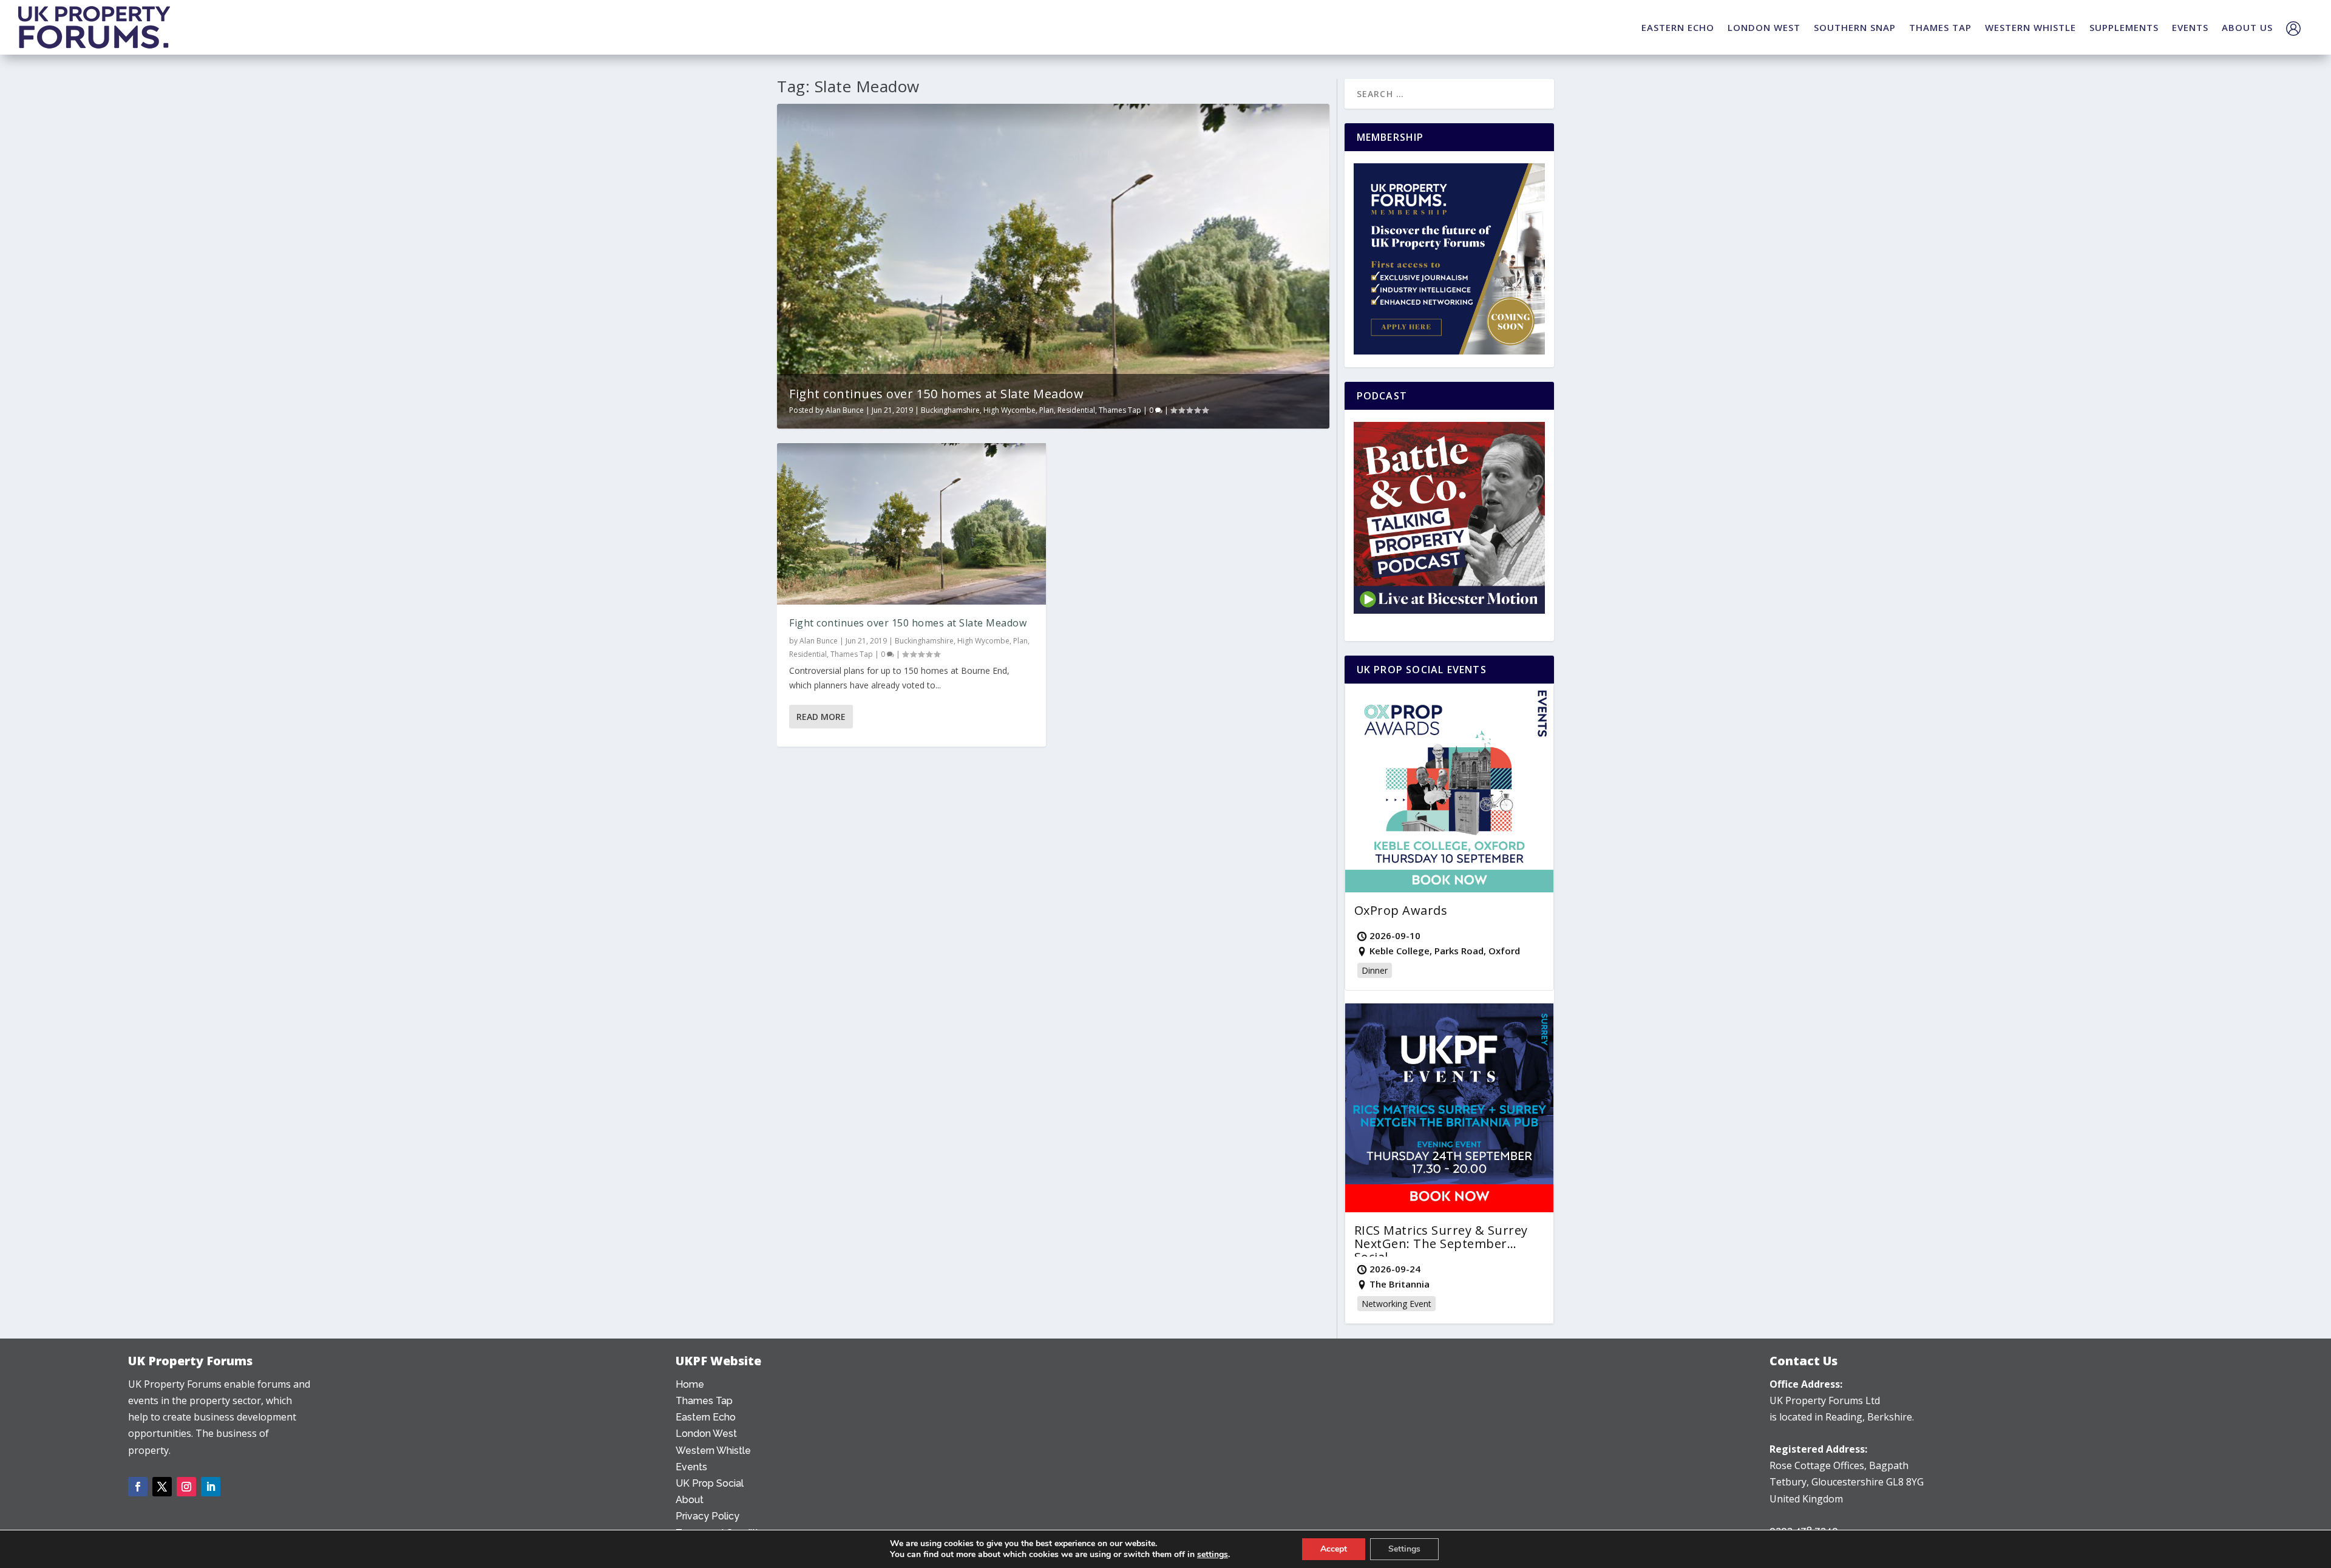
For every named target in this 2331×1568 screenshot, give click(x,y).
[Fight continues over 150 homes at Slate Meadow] (911, 524)
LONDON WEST (1764, 27)
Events (691, 1467)
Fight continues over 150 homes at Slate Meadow (936, 394)
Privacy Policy (707, 1516)
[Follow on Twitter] (162, 1487)
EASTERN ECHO (1678, 27)
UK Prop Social (710, 1483)
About (690, 1500)
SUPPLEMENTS (2124, 27)
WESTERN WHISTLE (2031, 27)
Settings (1404, 1549)
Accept (1334, 1549)
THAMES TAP (1940, 27)
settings (1213, 1555)
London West (706, 1434)
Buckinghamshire (950, 410)
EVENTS (2190, 27)
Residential (1076, 410)
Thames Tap (1120, 410)
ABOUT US (2247, 27)
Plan (1047, 410)
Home (690, 1384)
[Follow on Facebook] (138, 1487)
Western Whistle (713, 1451)
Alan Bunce (845, 410)
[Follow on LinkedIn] (211, 1487)
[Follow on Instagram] (186, 1487)
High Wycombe (1009, 410)
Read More (821, 717)
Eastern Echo (706, 1417)
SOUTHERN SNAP (1855, 27)
